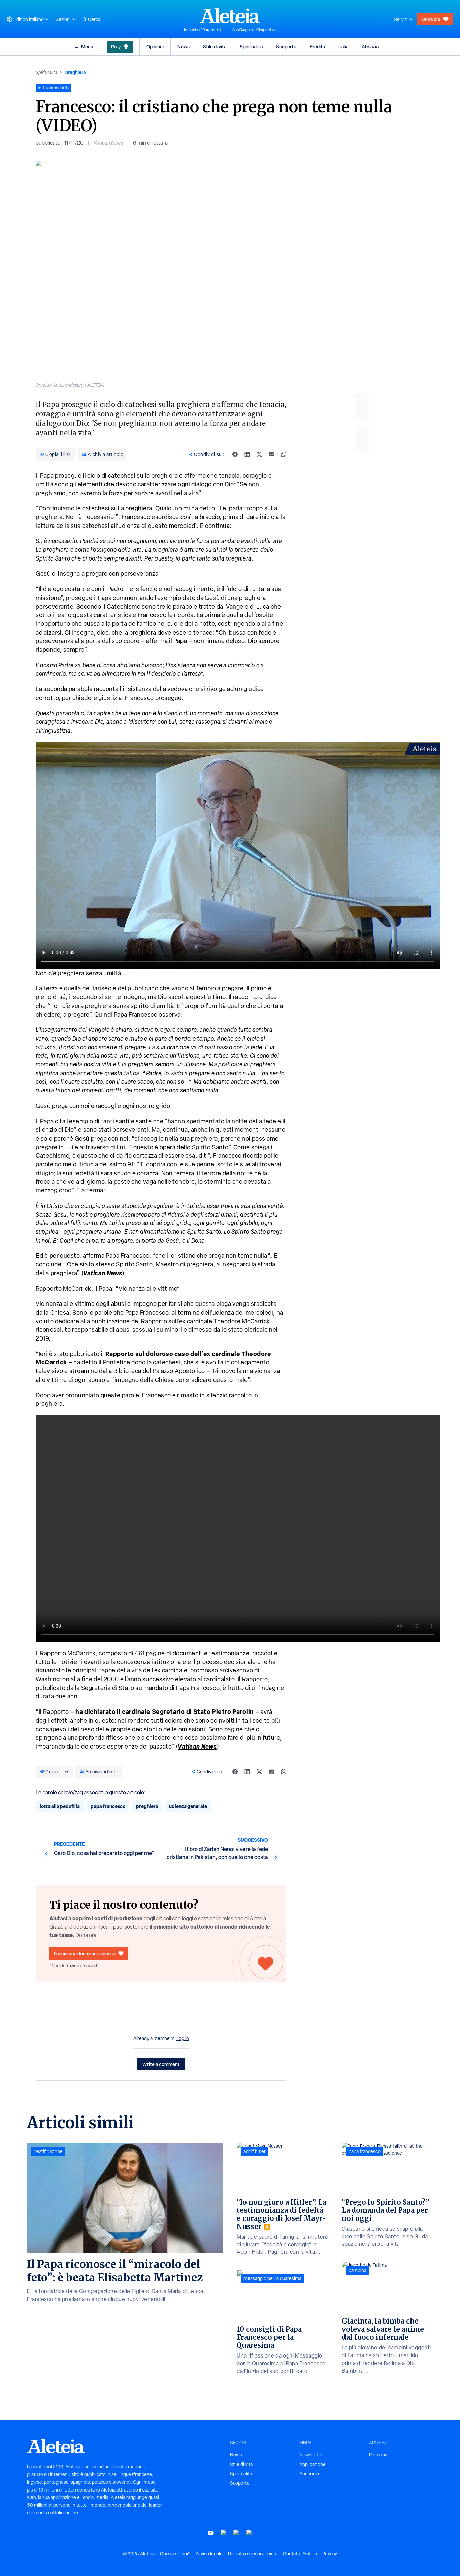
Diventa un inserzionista (253, 2554)
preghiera (75, 72)
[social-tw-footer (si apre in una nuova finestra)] (236, 2533)
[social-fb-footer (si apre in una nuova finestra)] (224, 2533)
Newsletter (311, 2455)
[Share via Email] (271, 454)
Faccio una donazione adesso (85, 1953)
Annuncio (309, 2474)
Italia (343, 47)
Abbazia (370, 47)
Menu (87, 47)
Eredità (317, 47)
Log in (183, 2038)
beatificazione (48, 2151)
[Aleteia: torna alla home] (230, 15)
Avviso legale (209, 2554)
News (184, 47)
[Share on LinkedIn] (247, 454)
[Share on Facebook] (235, 454)
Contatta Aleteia (300, 2554)
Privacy (330, 2554)
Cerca (94, 19)
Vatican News (108, 143)
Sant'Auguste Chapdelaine (255, 30)
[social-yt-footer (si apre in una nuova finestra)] (211, 2533)
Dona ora (431, 19)
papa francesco (108, 1806)
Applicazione (313, 2464)
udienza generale (188, 1806)
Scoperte (286, 47)
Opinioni (155, 47)
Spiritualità (251, 47)
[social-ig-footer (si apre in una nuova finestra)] (249, 2533)
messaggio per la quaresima (272, 2278)
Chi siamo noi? (175, 2554)
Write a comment (161, 2064)
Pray (116, 47)
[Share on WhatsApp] (284, 454)
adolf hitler (255, 2151)
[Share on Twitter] (259, 454)
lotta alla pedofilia (60, 1806)
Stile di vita (215, 47)
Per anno (378, 2455)
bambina (357, 2270)
